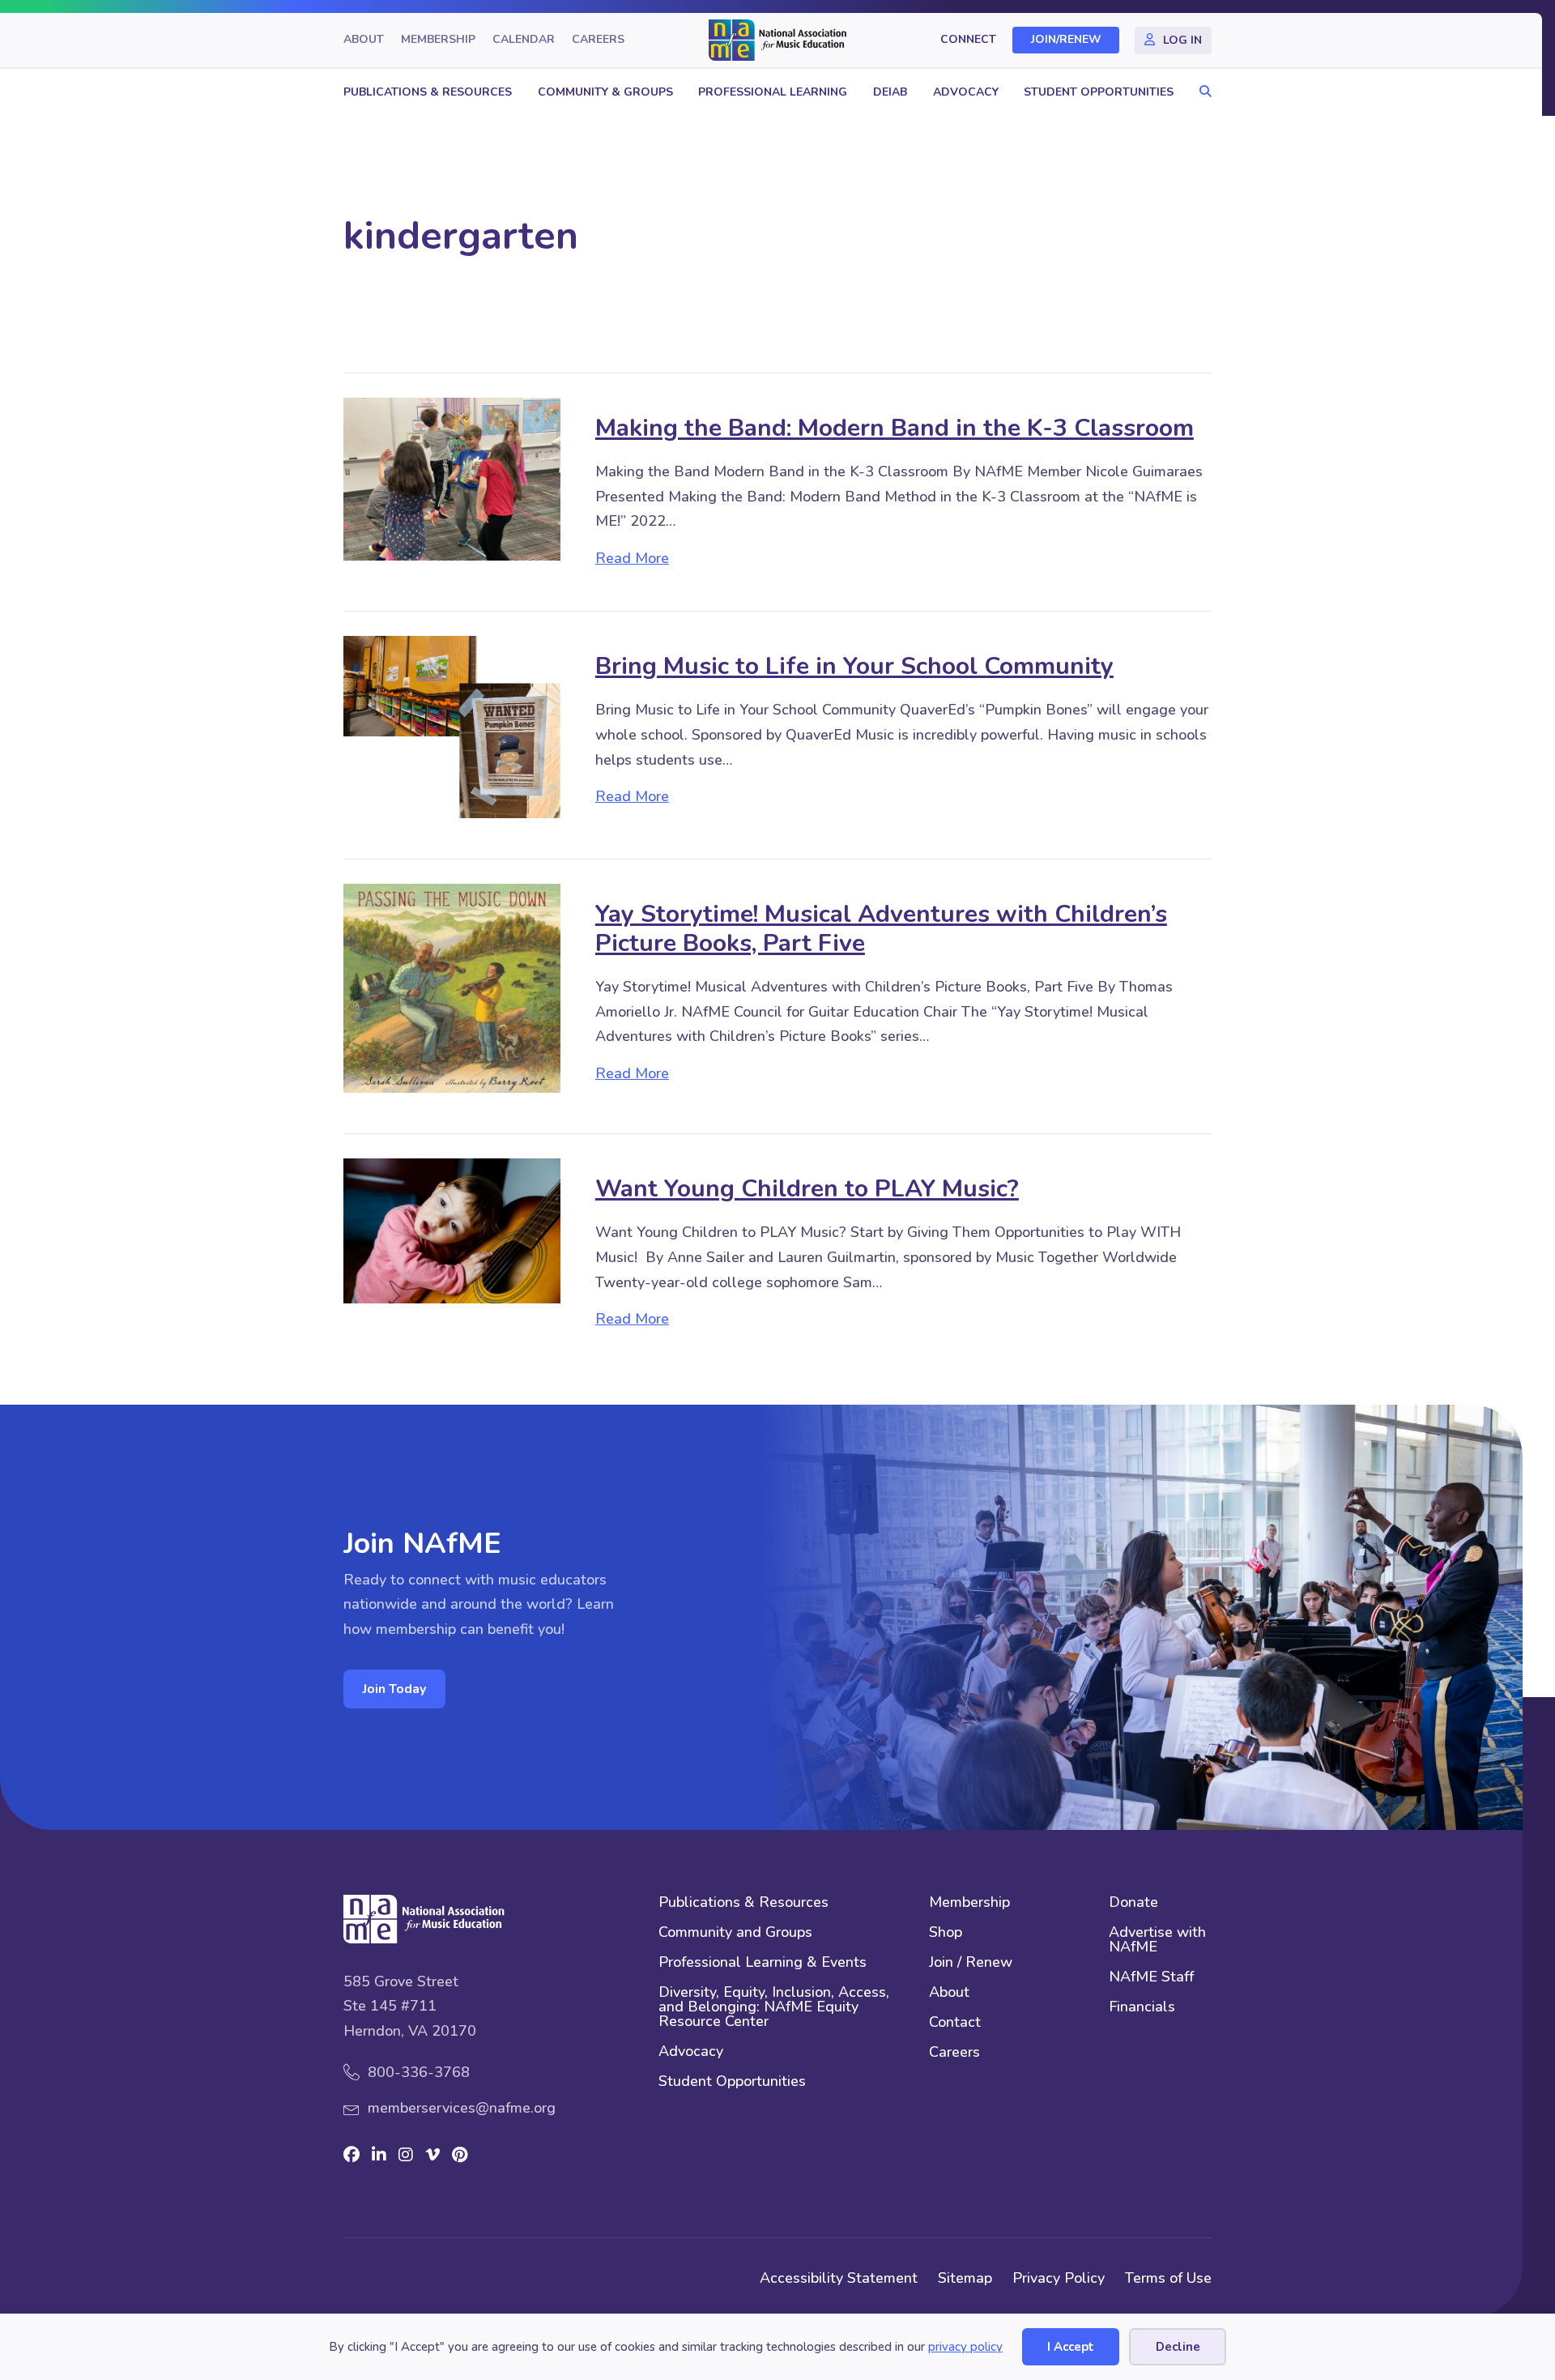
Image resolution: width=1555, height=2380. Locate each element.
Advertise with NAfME (1157, 1941)
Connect (968, 40)
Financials (1142, 2008)
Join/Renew (1066, 40)
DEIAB (890, 92)
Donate (1133, 1903)
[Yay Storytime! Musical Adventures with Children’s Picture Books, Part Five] (452, 987)
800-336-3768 (419, 2072)
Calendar (524, 40)
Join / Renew (971, 1963)
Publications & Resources (428, 92)
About (364, 40)
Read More (632, 558)
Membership (438, 40)
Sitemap (965, 2278)
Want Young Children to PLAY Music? (807, 1189)
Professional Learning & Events (763, 1963)
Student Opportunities (1099, 92)
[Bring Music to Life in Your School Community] (452, 726)
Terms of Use (1168, 2278)
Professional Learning (773, 92)
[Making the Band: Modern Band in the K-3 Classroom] (452, 478)
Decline (1178, 2347)
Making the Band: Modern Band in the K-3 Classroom (895, 428)
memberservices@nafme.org (462, 2108)
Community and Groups (735, 1933)
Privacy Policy (1059, 2278)
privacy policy (965, 2347)
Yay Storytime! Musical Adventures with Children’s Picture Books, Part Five (881, 929)
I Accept (1071, 2347)
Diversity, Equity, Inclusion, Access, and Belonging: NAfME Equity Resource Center (774, 2008)
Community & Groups (605, 92)
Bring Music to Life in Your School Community (854, 666)
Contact (955, 2023)
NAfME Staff (1151, 1978)
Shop (946, 1933)
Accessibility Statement (839, 2278)
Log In (1182, 40)
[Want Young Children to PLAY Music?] (452, 1230)
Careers (598, 40)
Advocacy (966, 92)
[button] (1201, 92)
